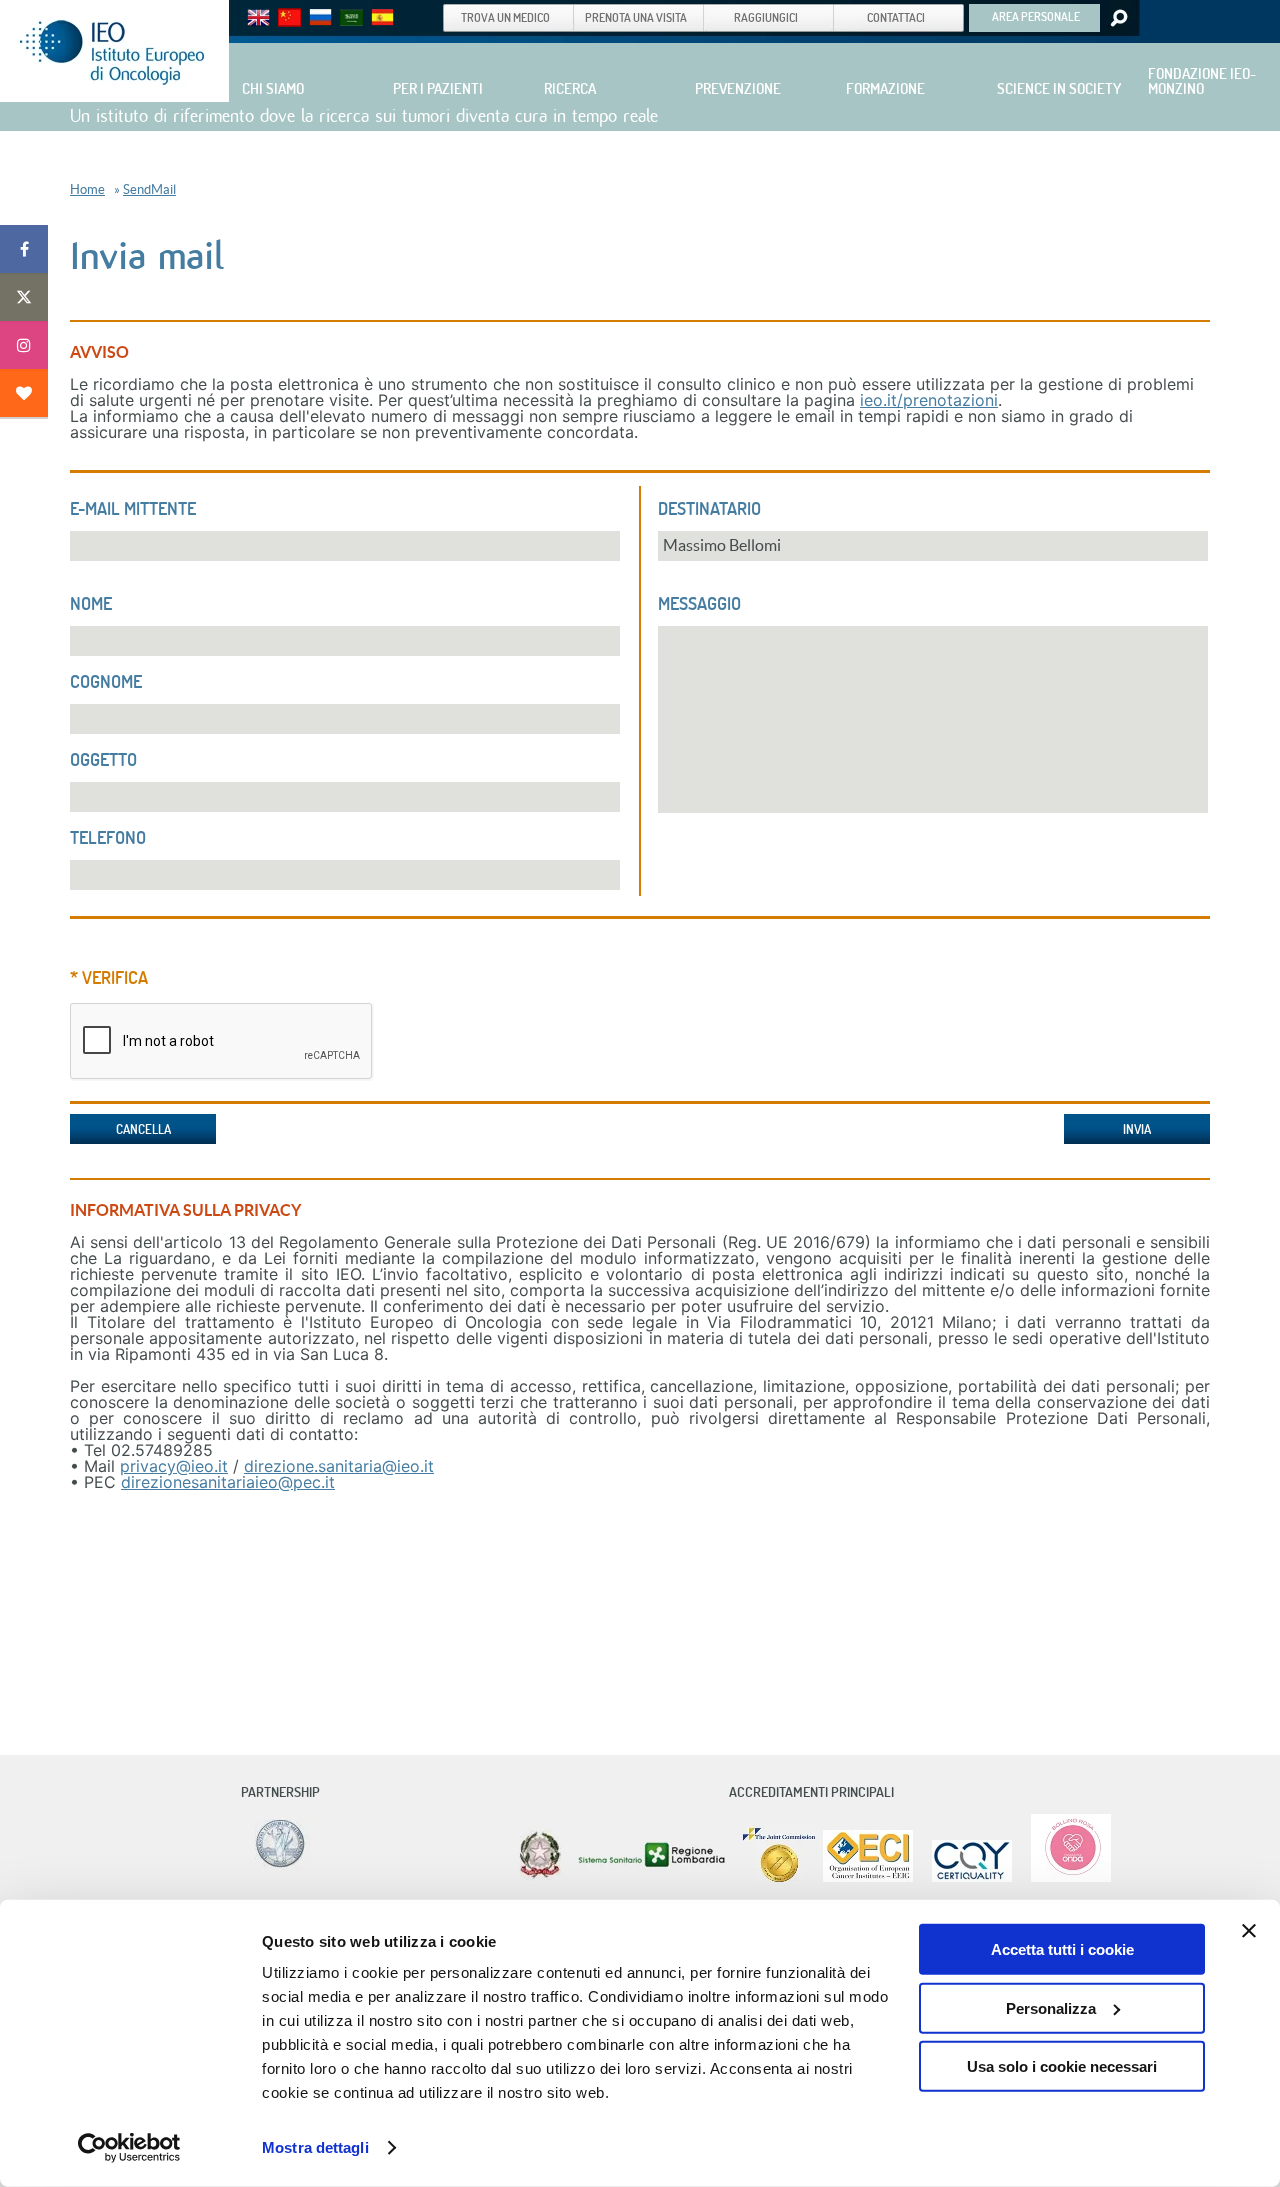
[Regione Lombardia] (653, 1877)
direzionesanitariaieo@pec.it (228, 1482)
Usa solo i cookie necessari (1062, 2066)
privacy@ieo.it (174, 1466)
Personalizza (1051, 2007)
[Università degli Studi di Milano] (277, 1866)
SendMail (149, 189)
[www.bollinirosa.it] (1063, 1877)
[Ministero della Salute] (540, 1877)
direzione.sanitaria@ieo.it (339, 1466)
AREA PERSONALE (1036, 16)
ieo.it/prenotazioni (929, 400)
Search (1117, 18)
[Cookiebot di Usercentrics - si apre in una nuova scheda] (129, 2148)
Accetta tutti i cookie (1062, 1949)
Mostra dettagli (315, 2147)
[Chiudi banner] (1249, 1931)
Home (87, 189)
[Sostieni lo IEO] (24, 393)
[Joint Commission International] (779, 1877)
